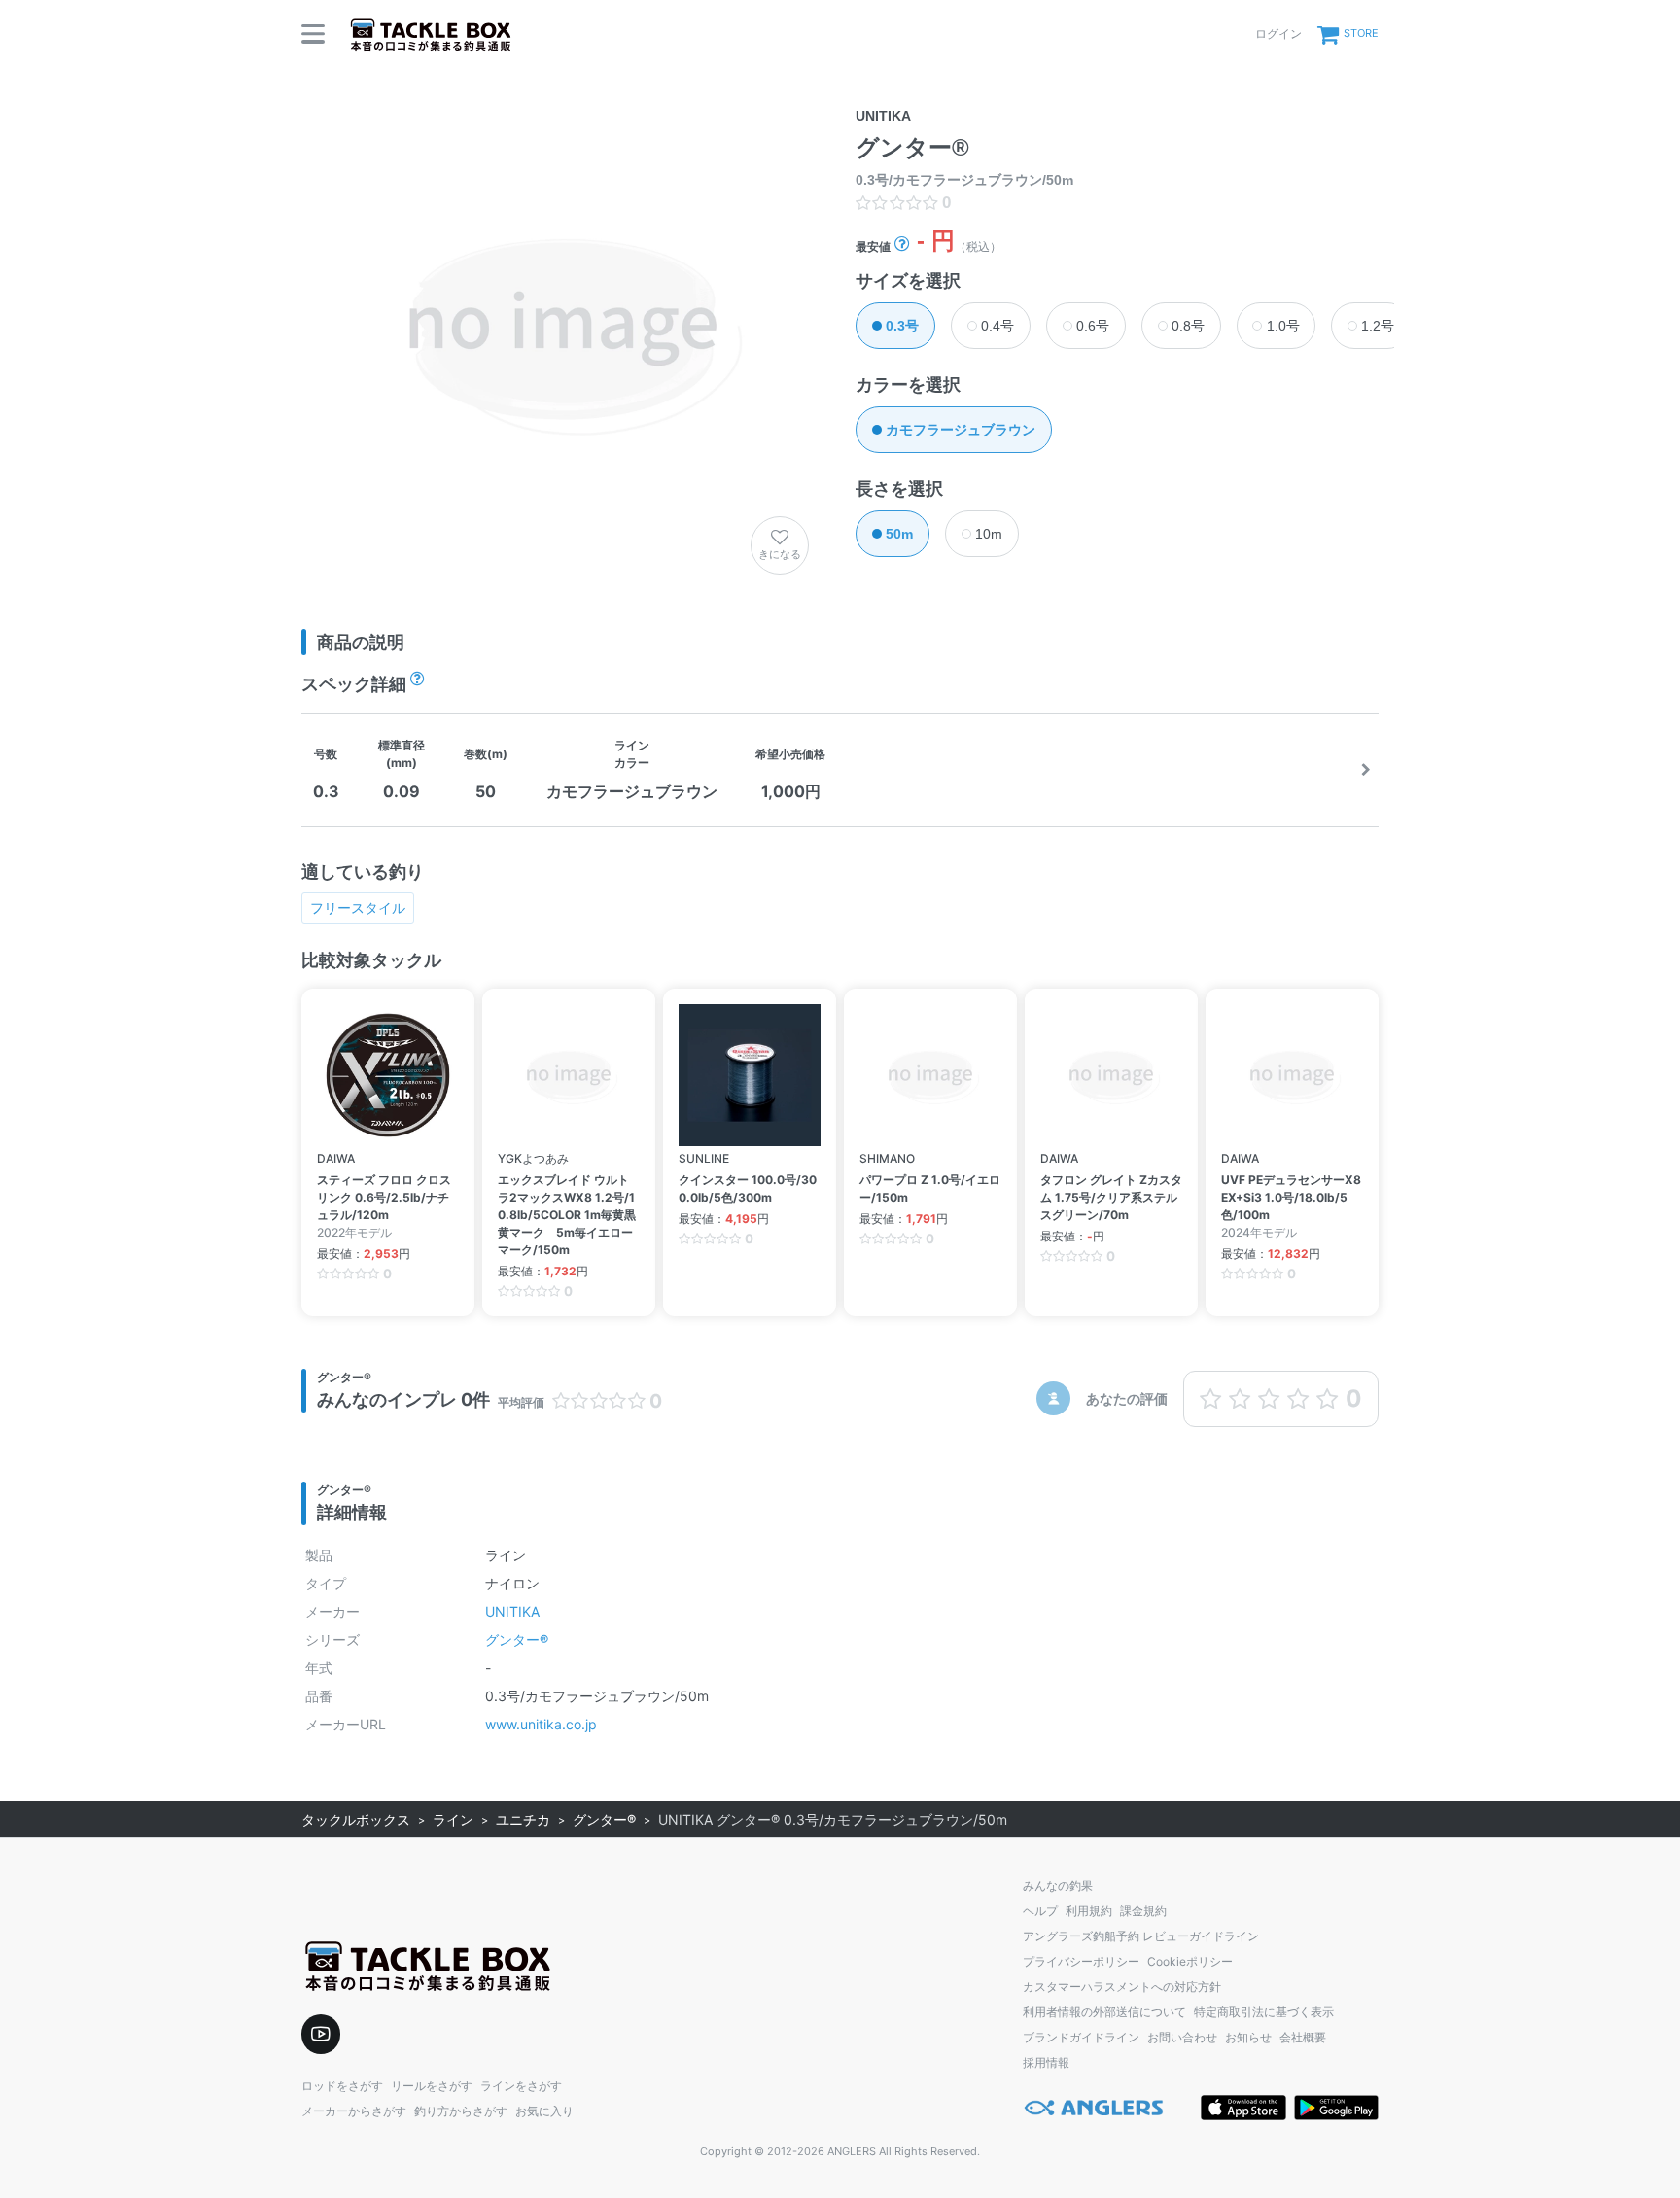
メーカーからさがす (354, 2111)
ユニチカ (523, 1819)
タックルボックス (356, 1819)
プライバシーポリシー (1081, 1961)
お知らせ (1248, 2037)
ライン (453, 1819)
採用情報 (1046, 2062)
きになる (780, 554)
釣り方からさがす (461, 2111)
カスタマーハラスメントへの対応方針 (1122, 1987)
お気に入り (544, 2111)
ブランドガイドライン (1081, 2037)
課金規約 (1143, 1911)
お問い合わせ (1182, 2037)
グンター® (517, 1640)
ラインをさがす (521, 2086)
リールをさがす (432, 2086)
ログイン (1278, 34)
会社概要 (1303, 2037)
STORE (1361, 33)
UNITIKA (512, 1611)
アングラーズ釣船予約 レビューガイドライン (1141, 1936)
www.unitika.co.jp (541, 1724)
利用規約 (1089, 1911)
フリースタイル (358, 907)
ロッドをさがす (342, 2086)
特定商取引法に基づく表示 (1264, 2012)
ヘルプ (1040, 1911)
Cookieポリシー (1190, 1961)
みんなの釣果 (1058, 1885)
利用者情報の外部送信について (1104, 2012)
